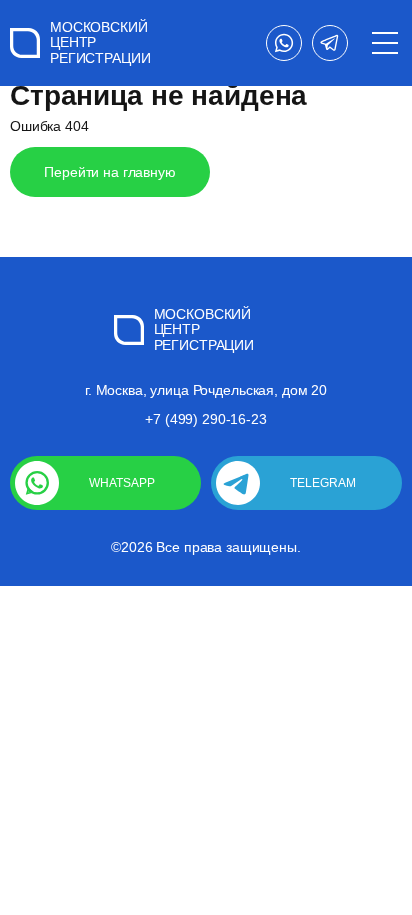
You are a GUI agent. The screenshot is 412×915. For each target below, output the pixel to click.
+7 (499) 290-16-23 (205, 419)
